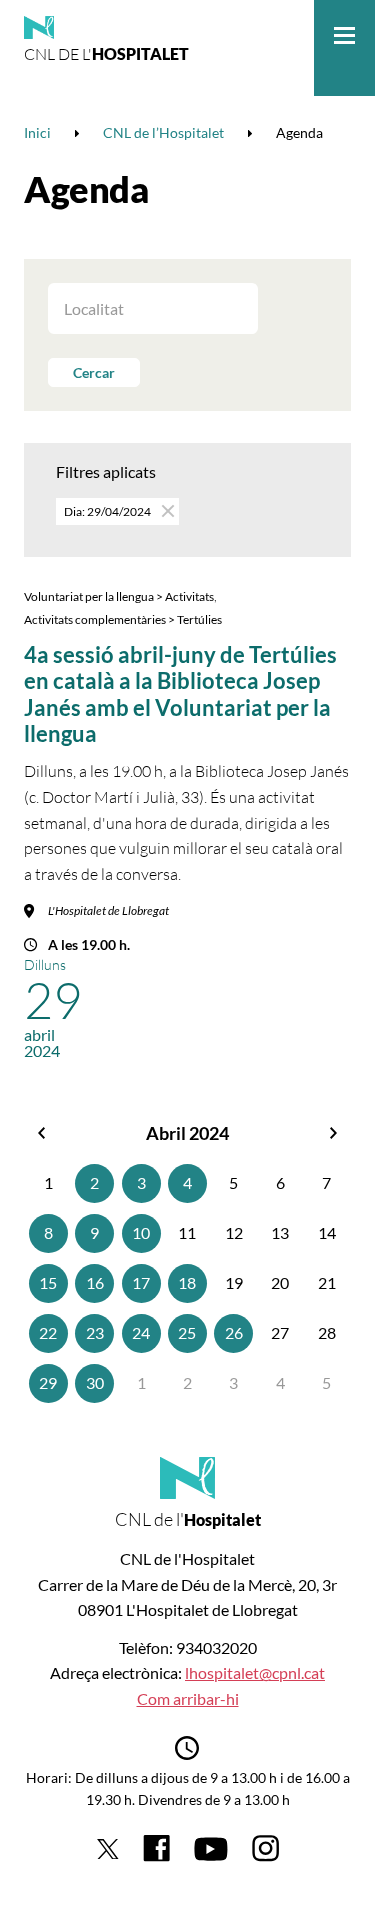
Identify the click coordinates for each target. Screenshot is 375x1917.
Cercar (94, 372)
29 (48, 1382)
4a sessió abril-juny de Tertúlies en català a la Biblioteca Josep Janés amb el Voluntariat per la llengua (180, 694)
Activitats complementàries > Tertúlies (123, 619)
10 (141, 1232)
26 (234, 1332)
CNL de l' (106, 54)
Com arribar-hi (188, 1698)
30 (95, 1382)
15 (48, 1282)
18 (187, 1282)
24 (141, 1332)
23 (95, 1332)
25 (187, 1332)
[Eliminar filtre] (166, 510)
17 (141, 1282)
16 (95, 1282)
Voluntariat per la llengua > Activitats (119, 596)
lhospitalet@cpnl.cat (255, 1672)
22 (48, 1332)
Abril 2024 (187, 1133)
